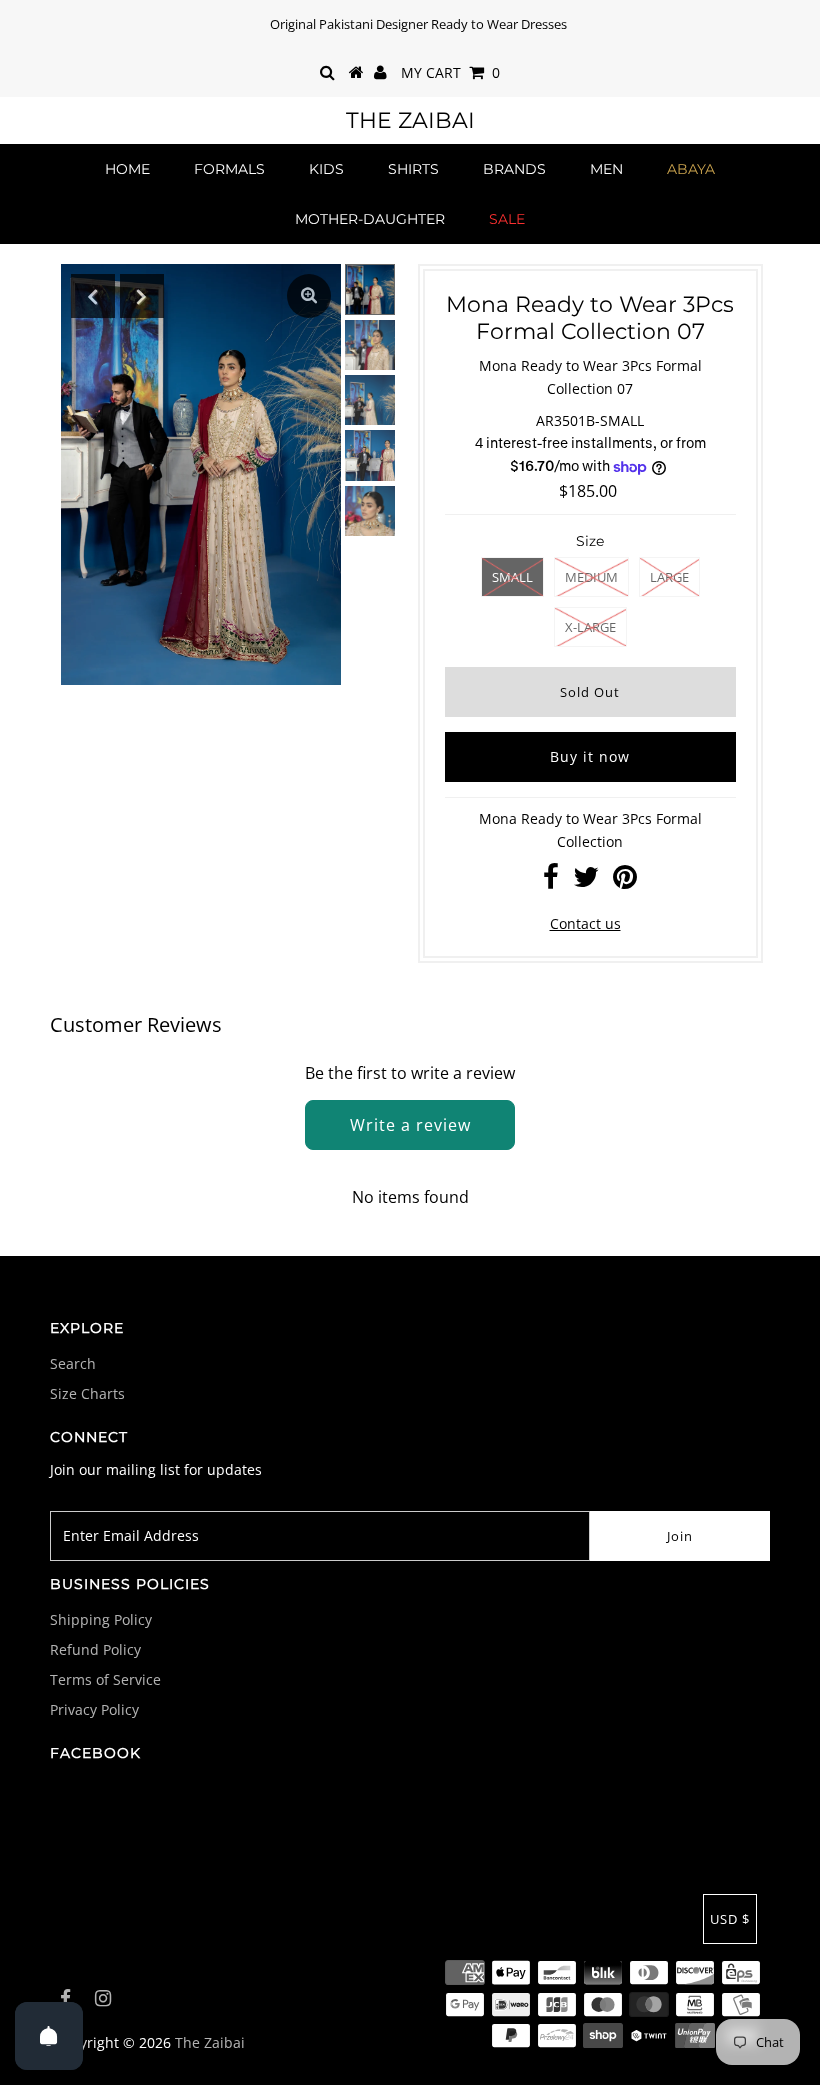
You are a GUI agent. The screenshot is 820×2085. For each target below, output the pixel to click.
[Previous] (93, 296)
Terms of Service (105, 1679)
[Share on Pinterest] (625, 881)
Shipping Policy (101, 1619)
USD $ (730, 1919)
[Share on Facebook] (551, 881)
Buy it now (590, 756)
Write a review (410, 1125)
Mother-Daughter (370, 219)
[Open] (49, 2036)
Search (73, 1363)
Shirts (413, 169)
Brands (514, 169)
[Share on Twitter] (586, 881)
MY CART (450, 72)
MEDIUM (591, 577)
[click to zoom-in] (309, 296)
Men (606, 169)
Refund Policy (95, 1649)
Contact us (585, 923)
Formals (229, 169)
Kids (326, 169)
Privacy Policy (94, 1709)
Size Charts (87, 1393)
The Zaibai (410, 120)
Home (127, 169)
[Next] (142, 296)
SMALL (512, 577)
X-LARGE (590, 627)
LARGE (669, 577)
